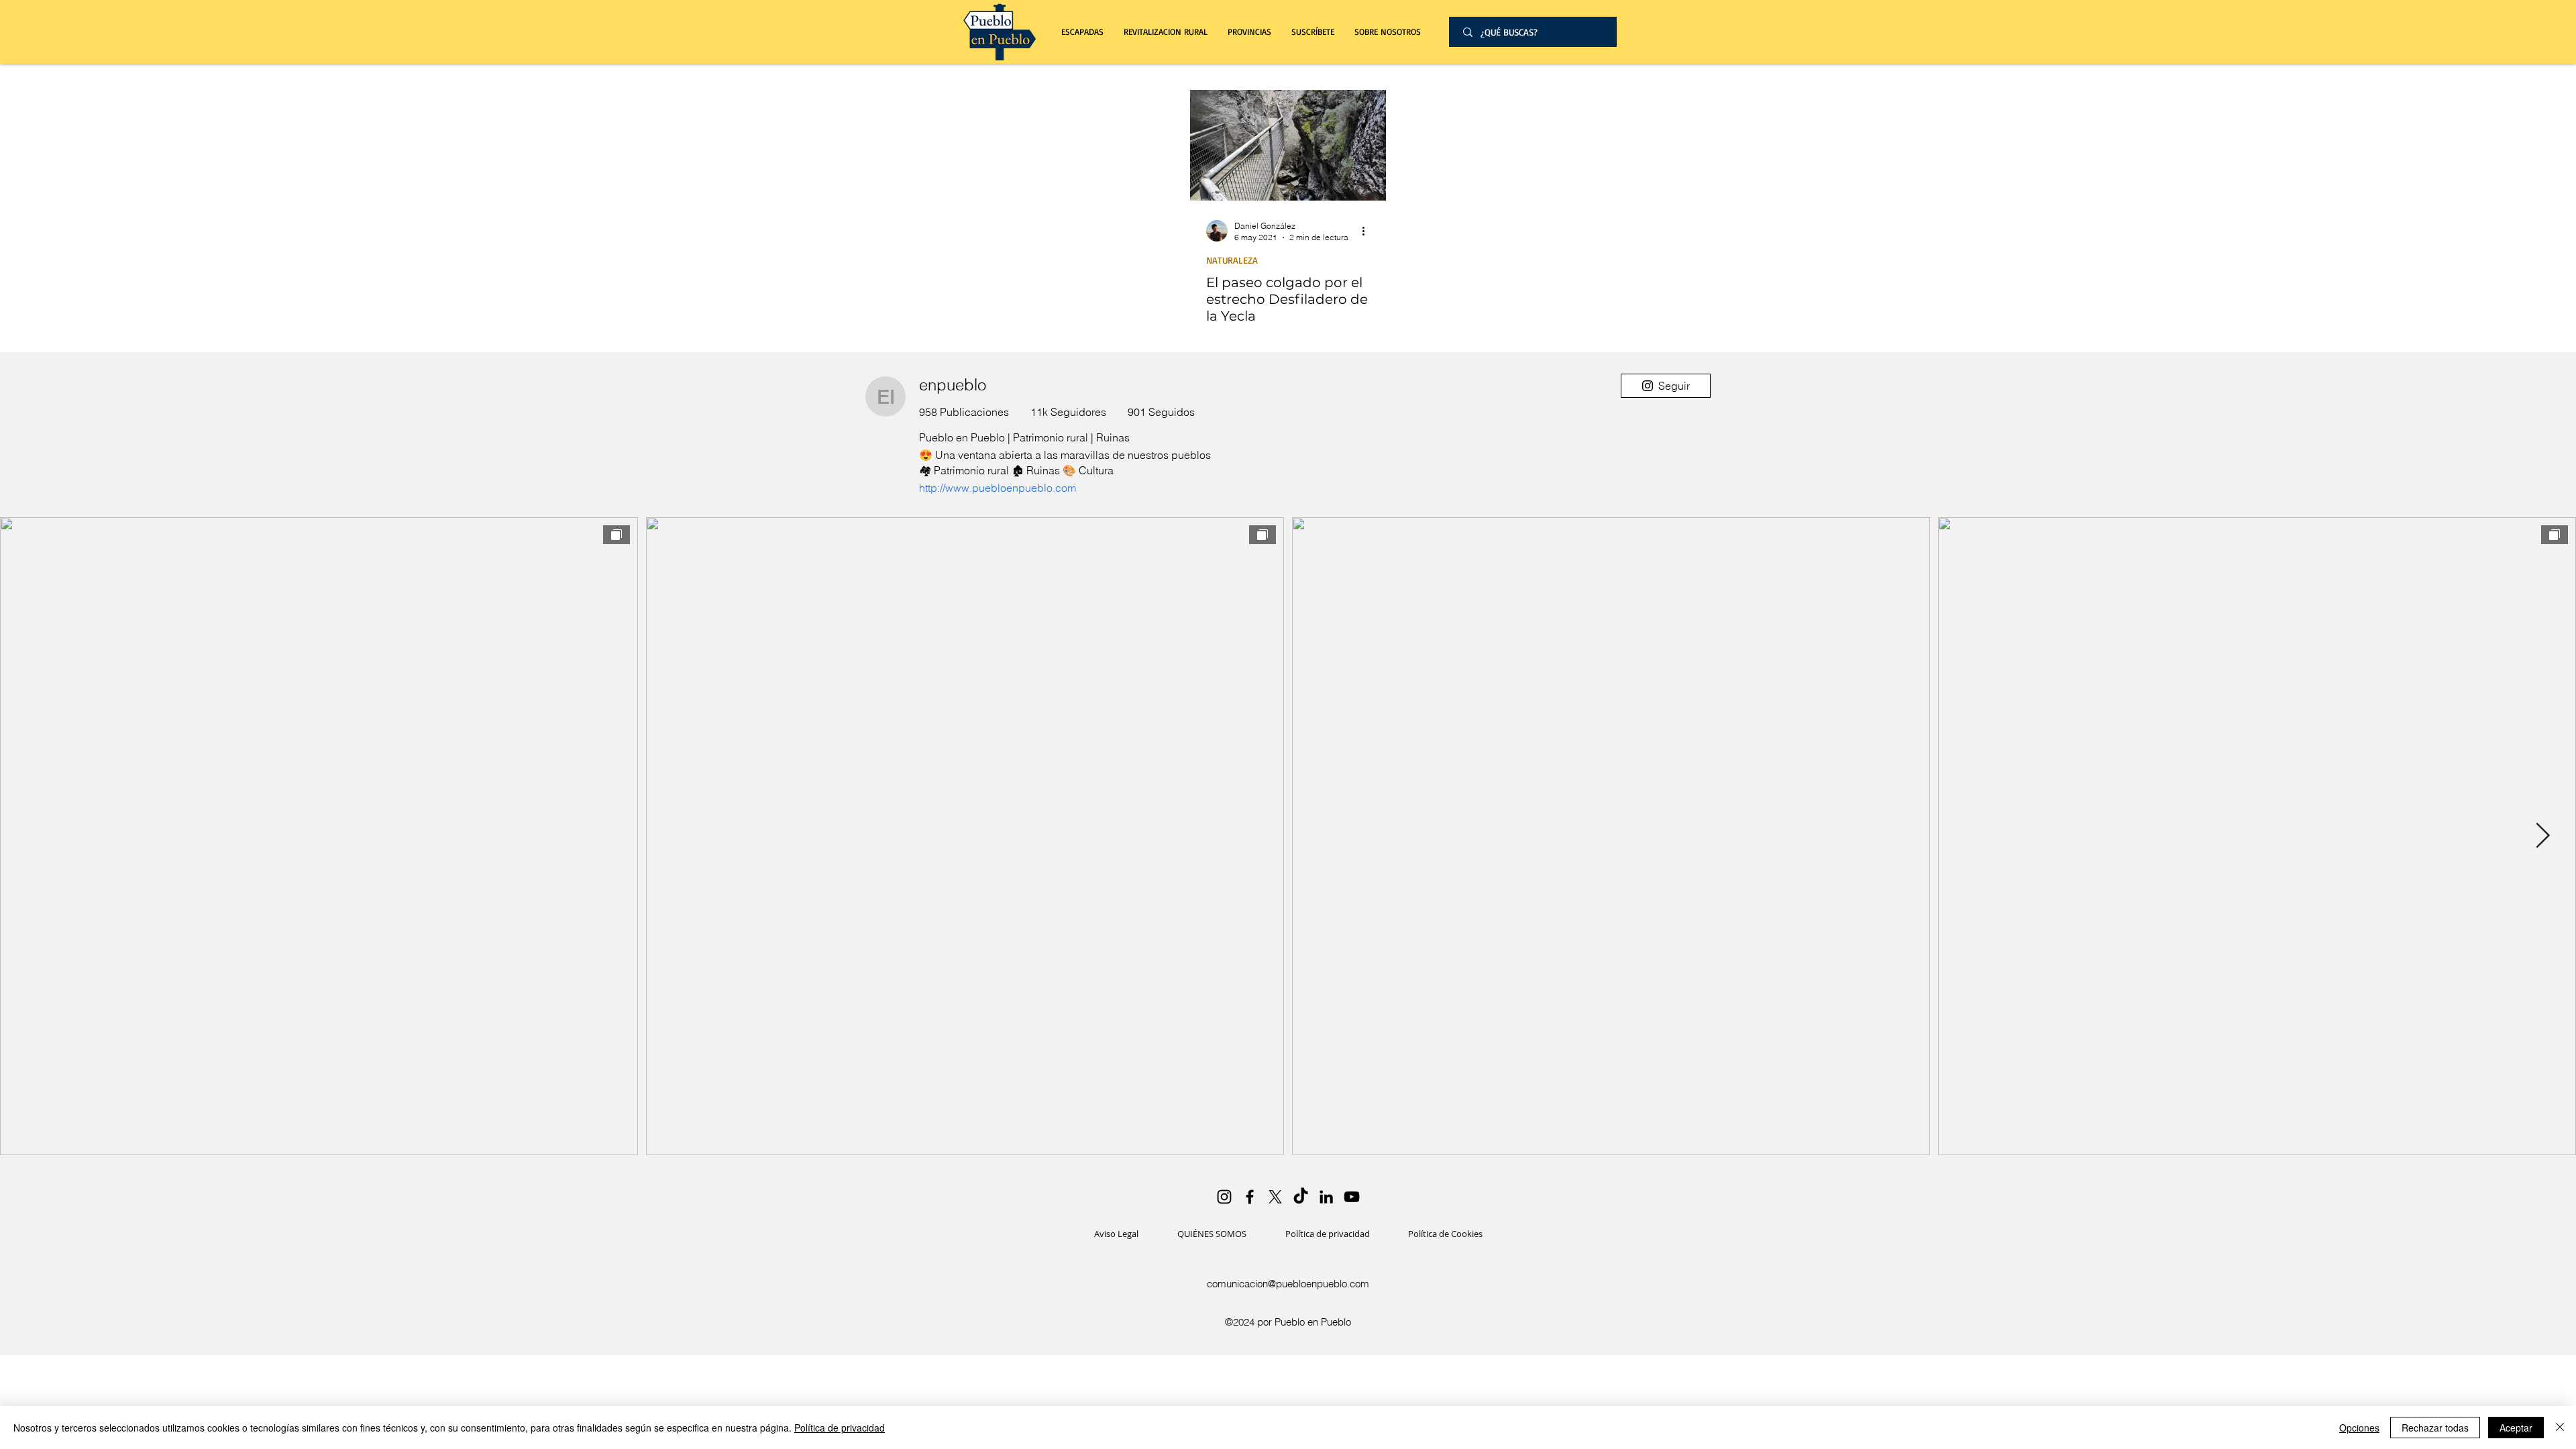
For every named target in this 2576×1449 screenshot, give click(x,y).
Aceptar (2516, 1428)
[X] (1275, 1197)
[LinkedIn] (1326, 1197)
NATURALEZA (1232, 260)
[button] (1166, 32)
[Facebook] (1250, 1197)
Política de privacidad (840, 1428)
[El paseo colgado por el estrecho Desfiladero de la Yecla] (1288, 145)
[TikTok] (1301, 1197)
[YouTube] (1352, 1197)
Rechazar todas (2435, 1428)
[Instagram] (1224, 1197)
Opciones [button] (2359, 1428)
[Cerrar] (2560, 1428)
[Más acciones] (1368, 231)
